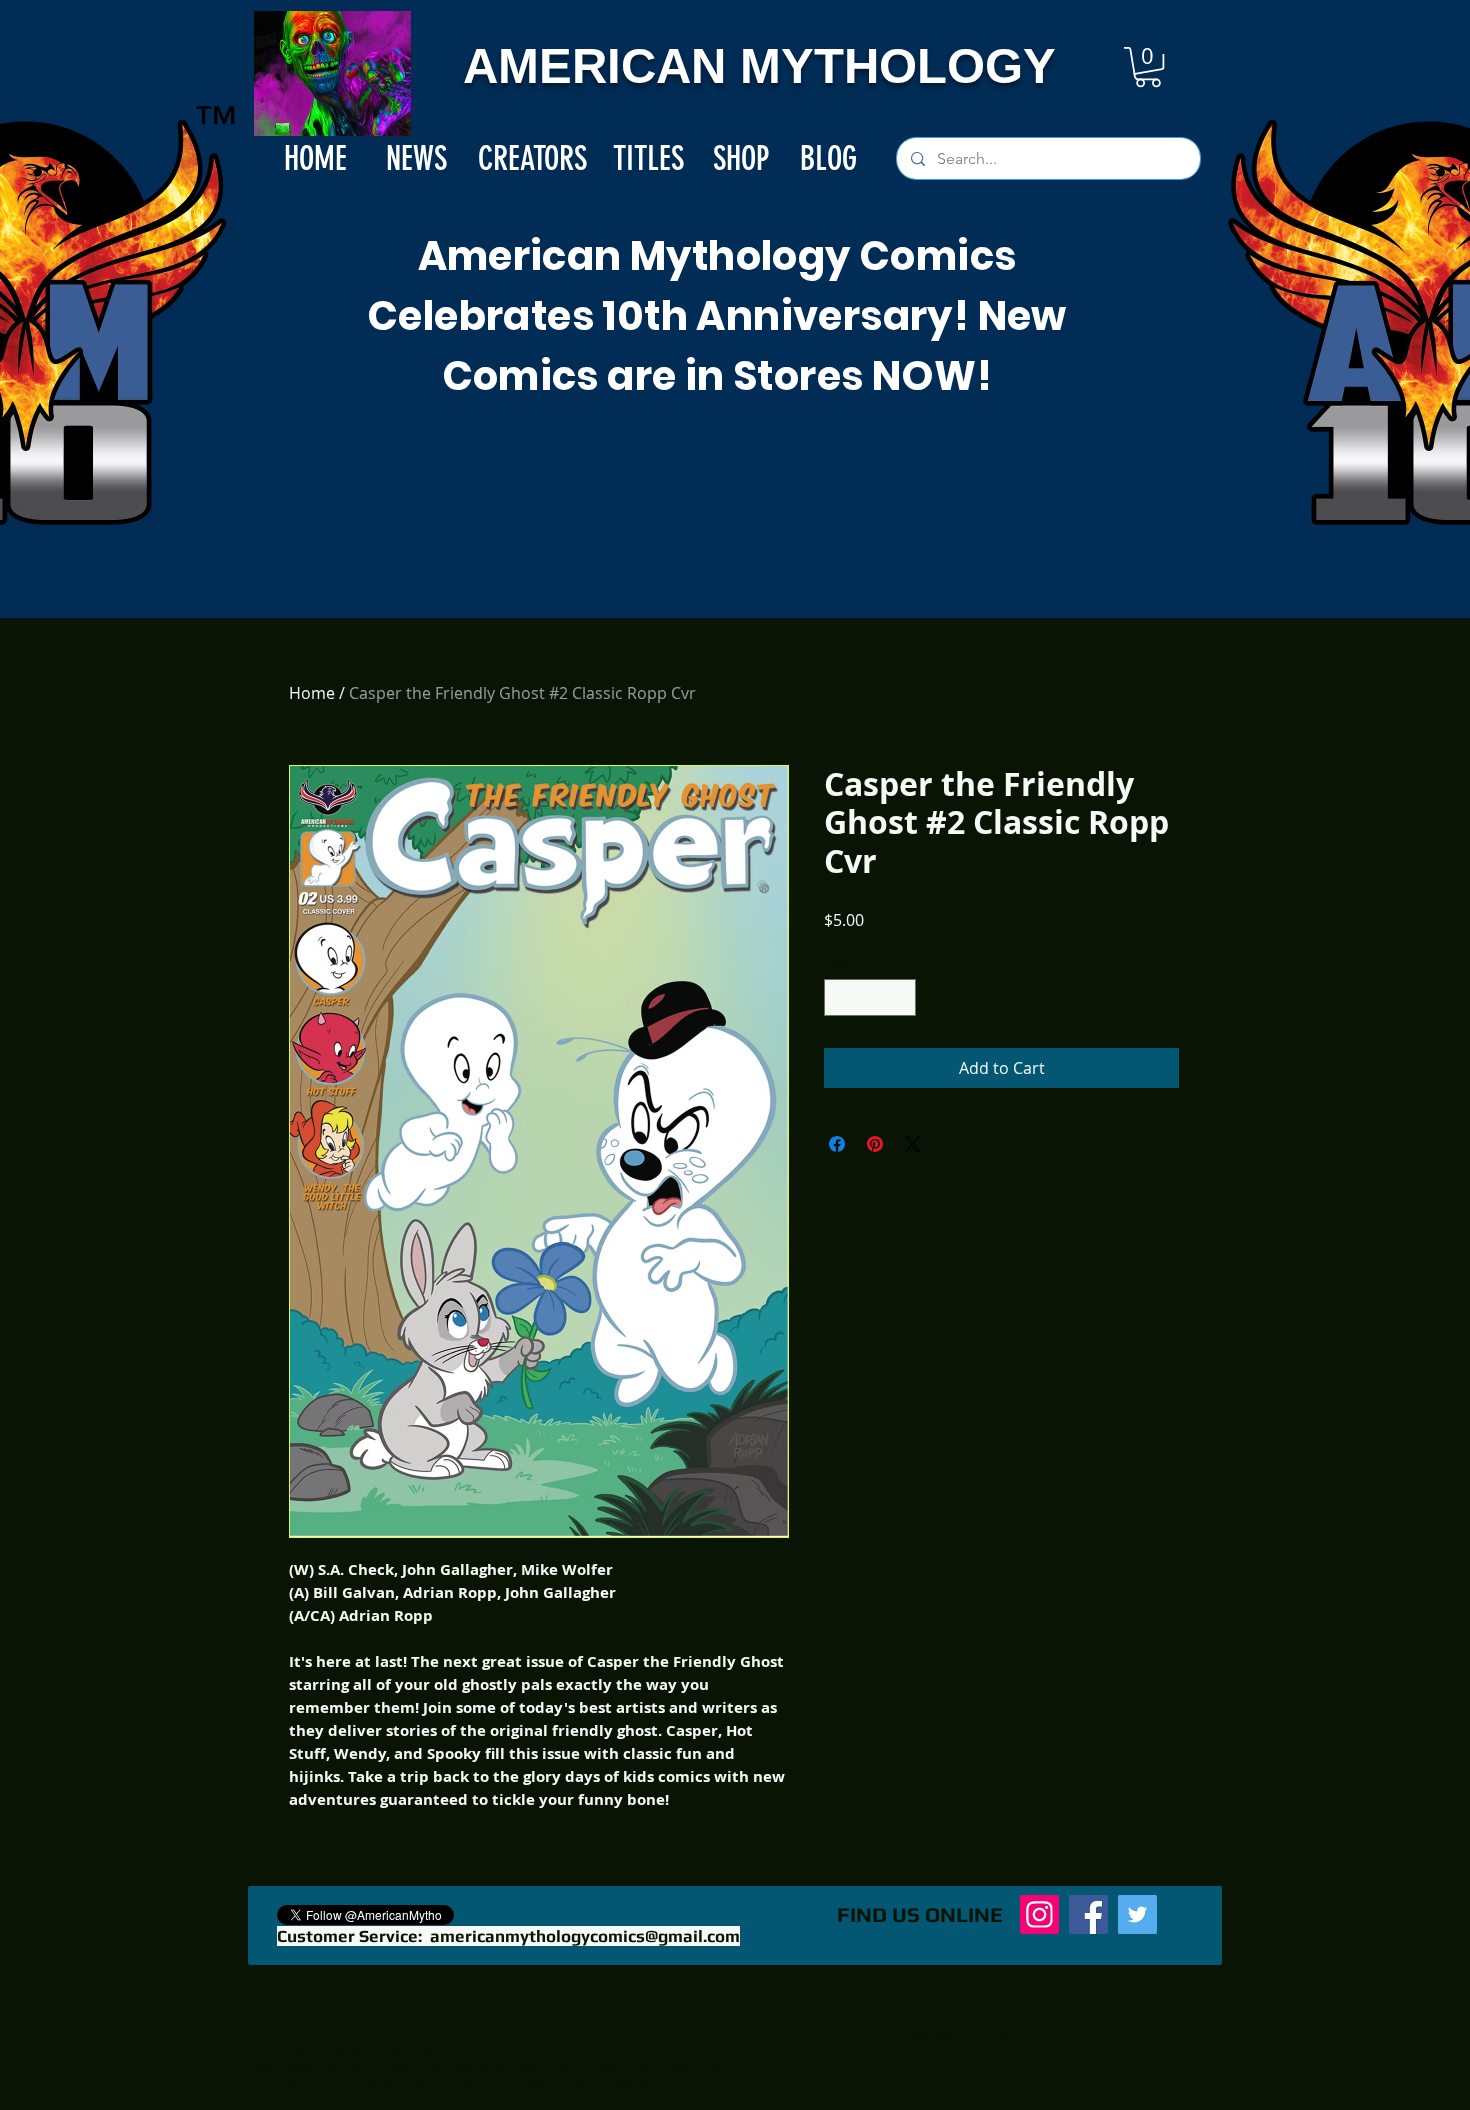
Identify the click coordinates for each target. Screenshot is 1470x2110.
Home (312, 693)
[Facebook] (1088, 1914)
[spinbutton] (870, 997)
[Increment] (900, 997)
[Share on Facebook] (837, 1144)
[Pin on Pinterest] (875, 1144)
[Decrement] (839, 997)
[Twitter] (1137, 1914)
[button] (1148, 67)
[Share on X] (913, 1144)
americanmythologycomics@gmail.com (585, 1936)
